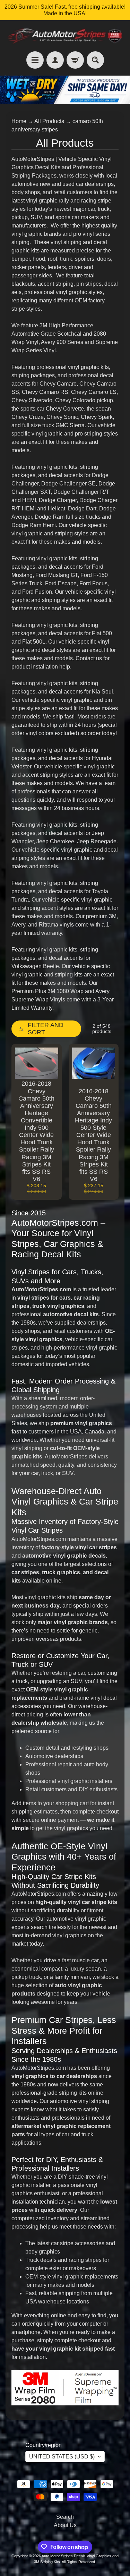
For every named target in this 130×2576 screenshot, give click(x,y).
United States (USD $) (62, 2457)
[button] (46, 1029)
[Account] (55, 60)
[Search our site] (95, 60)
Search (65, 2517)
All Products (49, 121)
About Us (65, 2525)
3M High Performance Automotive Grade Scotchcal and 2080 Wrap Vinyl (59, 334)
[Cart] (75, 60)
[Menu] (35, 60)
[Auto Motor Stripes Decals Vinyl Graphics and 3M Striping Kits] (65, 36)
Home (19, 121)
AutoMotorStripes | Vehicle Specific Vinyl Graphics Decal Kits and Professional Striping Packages (62, 167)
